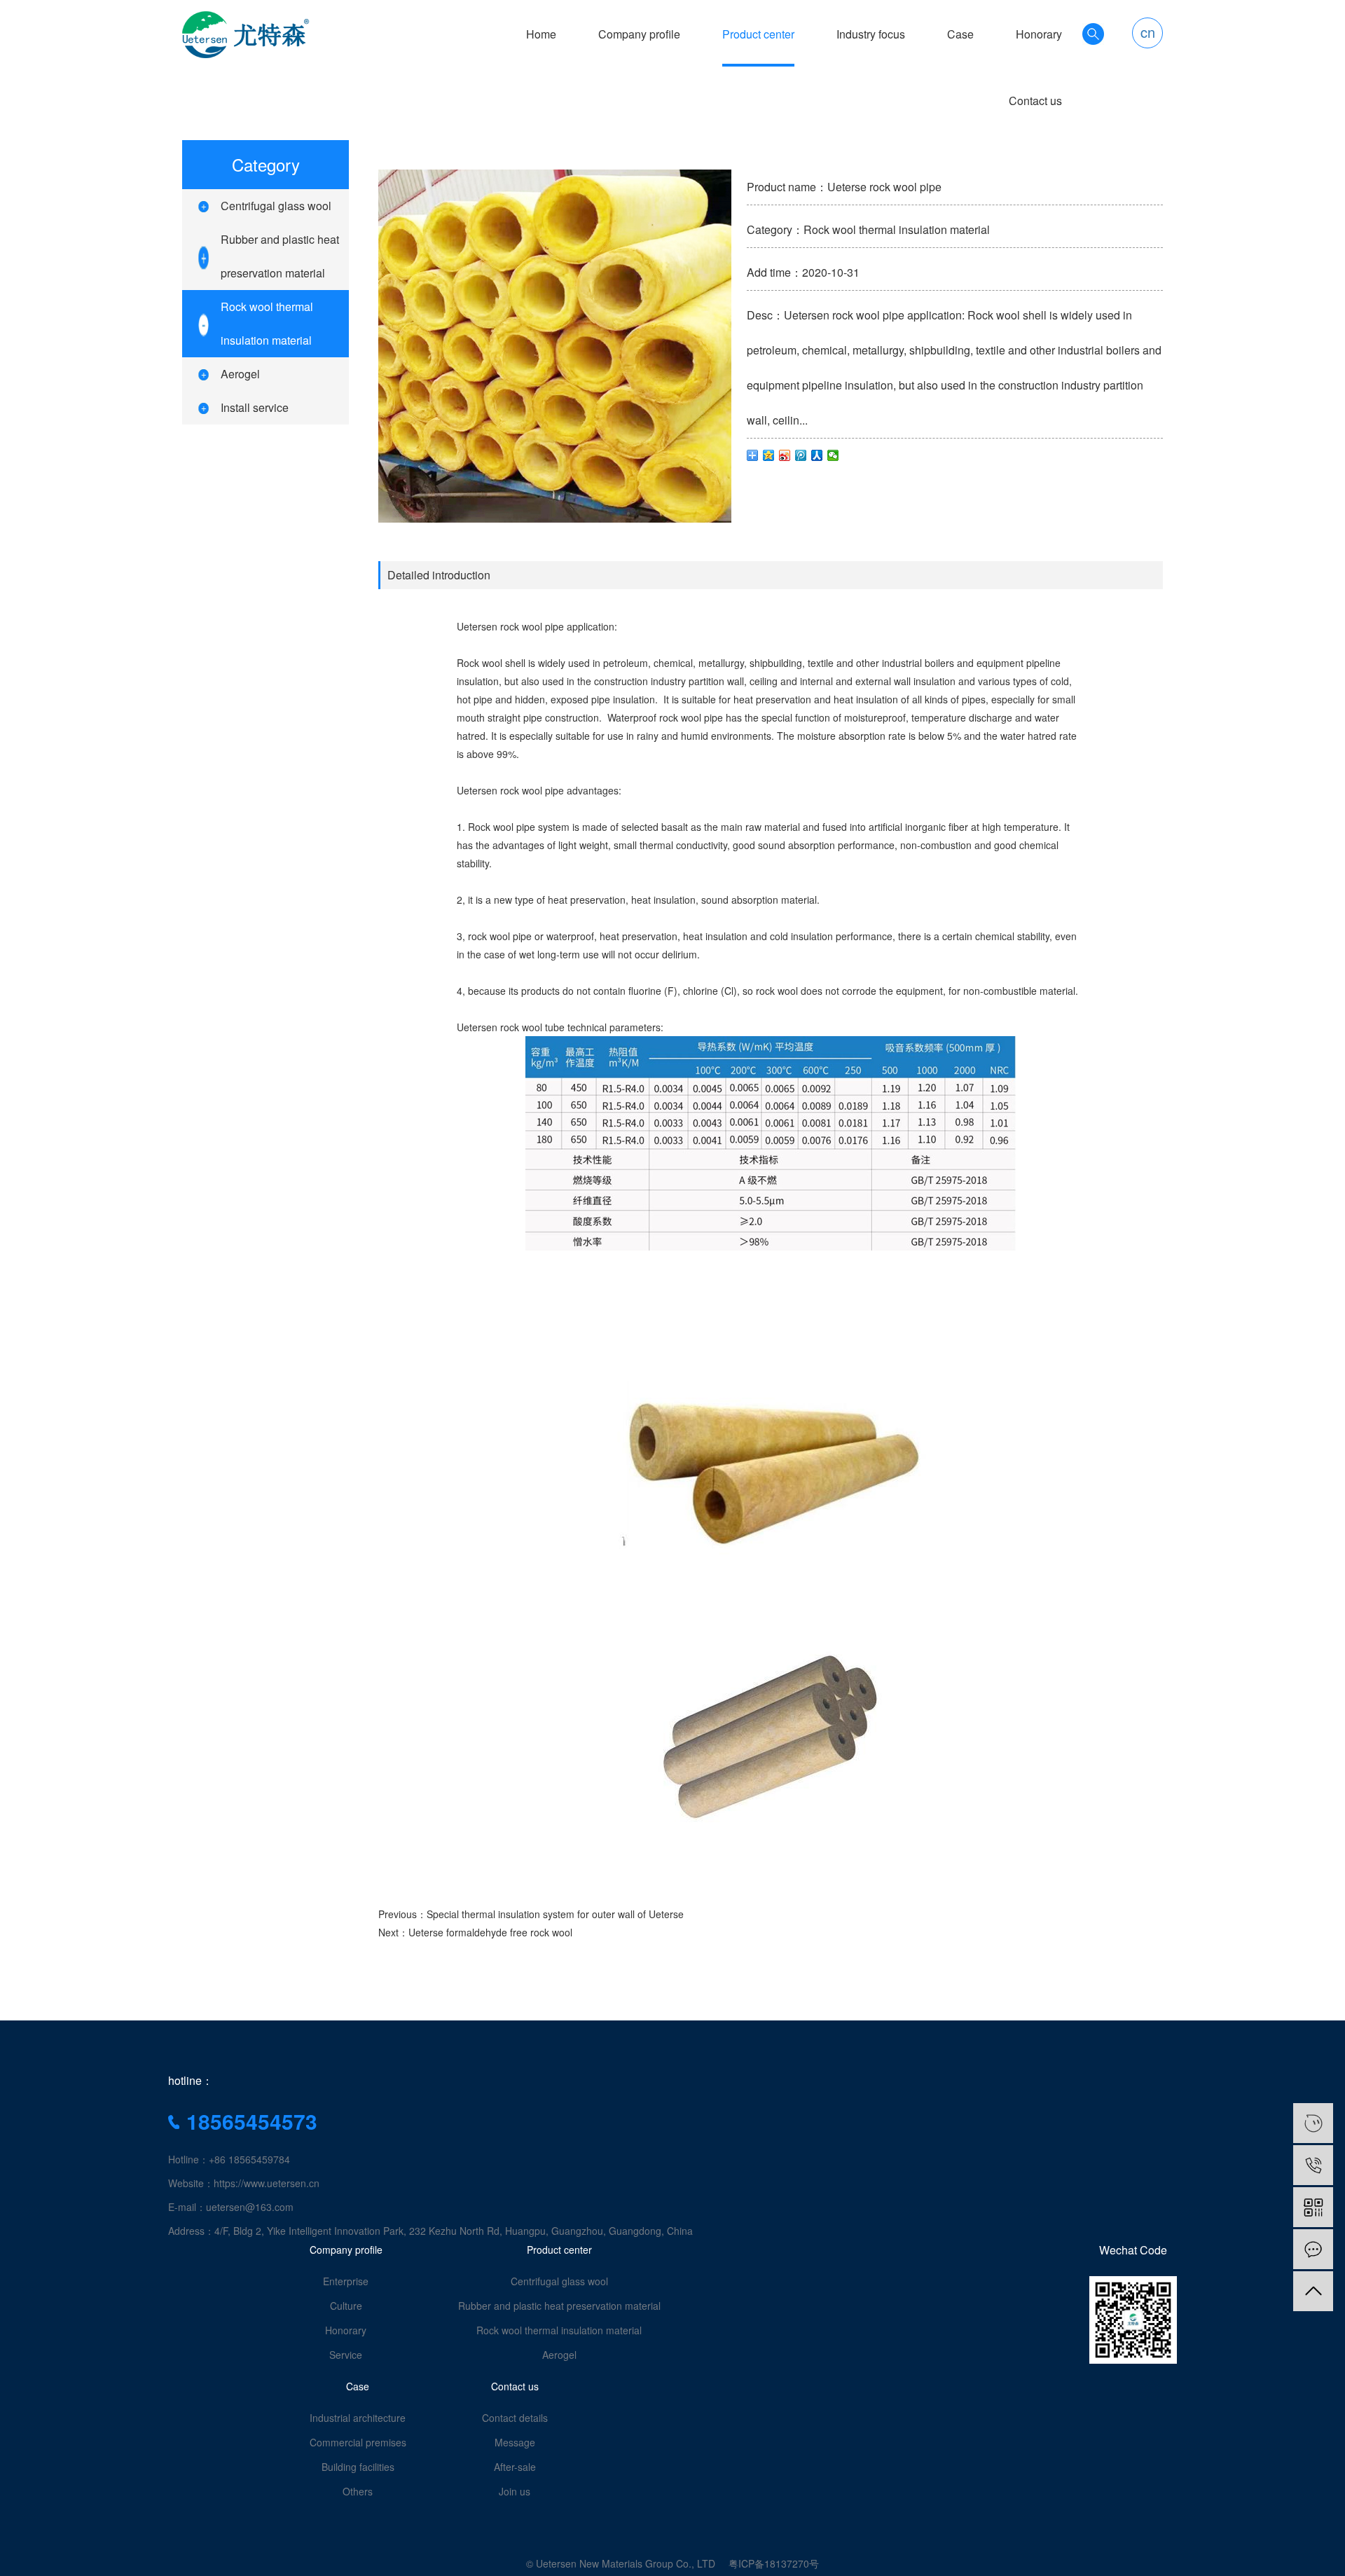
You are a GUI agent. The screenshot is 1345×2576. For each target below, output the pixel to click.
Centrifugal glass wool (276, 206)
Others (358, 2491)
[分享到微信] (833, 455)
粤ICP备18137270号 (774, 2563)
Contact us (1035, 101)
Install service (255, 407)
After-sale (515, 2467)
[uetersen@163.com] (1313, 2123)
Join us (515, 2491)
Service (346, 2355)
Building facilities (358, 2467)
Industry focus (871, 34)
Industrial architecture (358, 2418)
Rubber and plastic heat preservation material (559, 2306)
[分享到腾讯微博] (801, 455)
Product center (758, 34)
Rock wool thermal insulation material (559, 2330)
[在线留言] (1313, 2249)
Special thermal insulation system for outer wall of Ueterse (555, 1914)
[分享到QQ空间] (769, 455)
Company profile (639, 34)
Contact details (515, 2418)
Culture (346, 2306)
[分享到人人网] (817, 455)
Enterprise (346, 2281)
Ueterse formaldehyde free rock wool (490, 1932)
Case (960, 34)
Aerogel (240, 374)
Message (515, 2442)
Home (541, 34)
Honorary (1039, 34)
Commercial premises (358, 2442)
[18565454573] (1313, 2165)
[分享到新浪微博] (785, 455)
